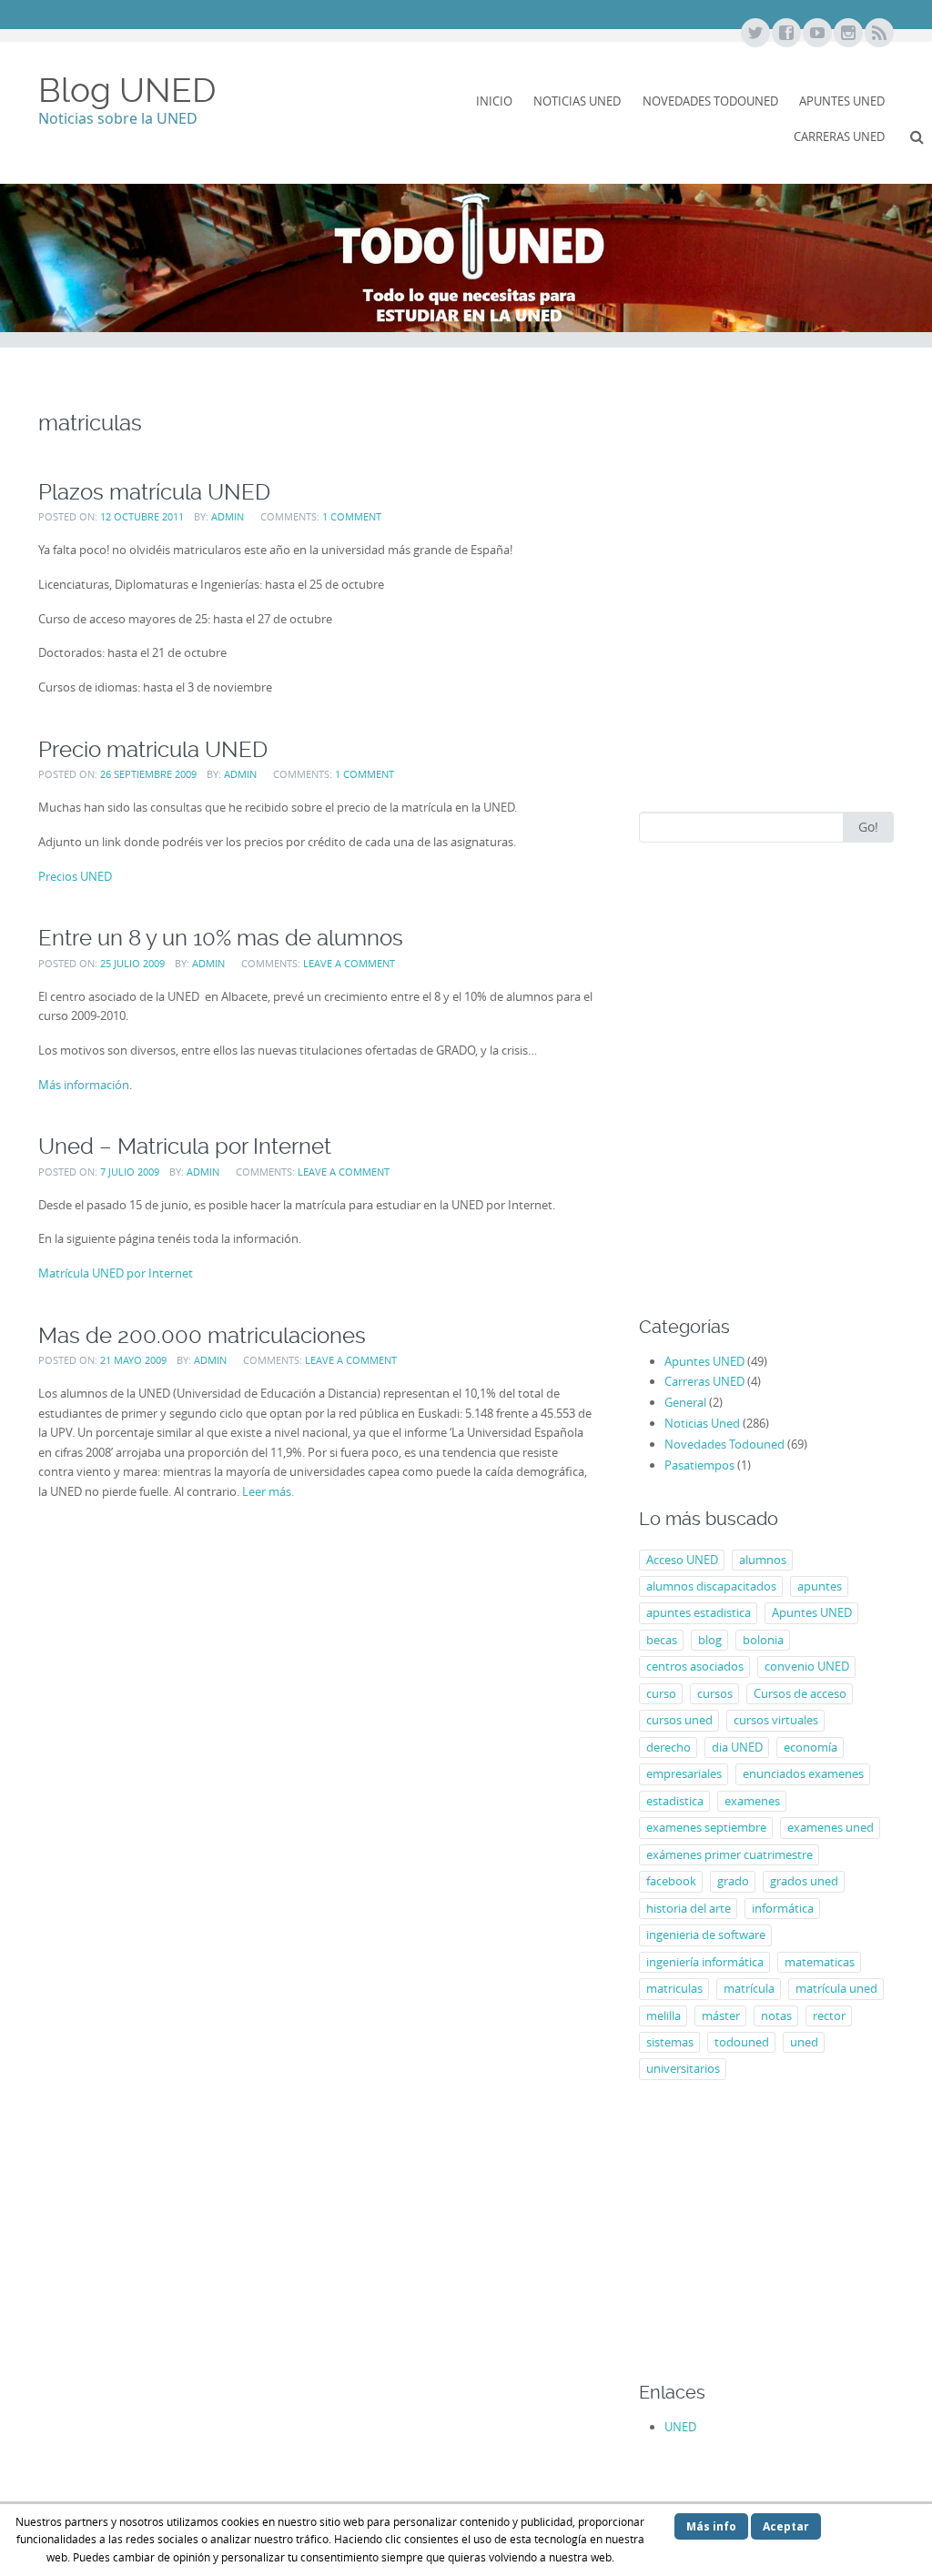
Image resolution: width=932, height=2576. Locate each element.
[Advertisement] (766, 643)
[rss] (878, 34)
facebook (671, 1881)
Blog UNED (127, 90)
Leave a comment (349, 963)
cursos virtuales (776, 1720)
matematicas (820, 1962)
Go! (868, 827)
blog (710, 1640)
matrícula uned (836, 1988)
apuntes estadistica (699, 1612)
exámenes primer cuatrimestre (729, 1854)
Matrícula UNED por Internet (116, 1273)
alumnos (763, 1560)
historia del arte (689, 1908)
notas (776, 2015)
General (685, 1402)
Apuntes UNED (842, 101)
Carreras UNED (839, 136)
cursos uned (679, 1720)
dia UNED (737, 1747)
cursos (715, 1693)
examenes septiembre (706, 1827)
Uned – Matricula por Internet (185, 1146)
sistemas (670, 2042)
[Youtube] (816, 34)
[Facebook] (785, 34)
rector (829, 2015)
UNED (680, 2427)
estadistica (675, 1801)
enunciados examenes (803, 1773)
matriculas (674, 1988)
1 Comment (352, 516)
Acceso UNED (682, 1560)
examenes (752, 1801)
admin (228, 516)
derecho (669, 1747)
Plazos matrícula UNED (154, 492)
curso (661, 1693)
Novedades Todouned (710, 101)
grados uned (804, 1881)
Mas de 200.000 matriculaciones (202, 1335)
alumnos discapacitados (711, 1586)
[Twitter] (755, 34)
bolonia (763, 1640)
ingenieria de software (706, 1935)
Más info (711, 2526)
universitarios (683, 2068)
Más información (84, 1085)
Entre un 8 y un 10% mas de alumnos (221, 938)
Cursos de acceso (800, 1693)
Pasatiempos (699, 1465)
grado (733, 1881)
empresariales (684, 1773)
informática (783, 1908)
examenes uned (831, 1827)
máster (721, 2015)
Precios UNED (75, 876)
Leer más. (268, 1491)
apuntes (820, 1586)
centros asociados (695, 1666)
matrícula (749, 1988)
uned (804, 2042)
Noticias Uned (577, 101)
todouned (742, 2042)
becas (662, 1640)
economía (810, 1747)
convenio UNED (807, 1666)
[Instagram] (847, 34)
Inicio (494, 101)
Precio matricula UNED (153, 749)
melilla (664, 2015)
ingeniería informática (705, 1962)
